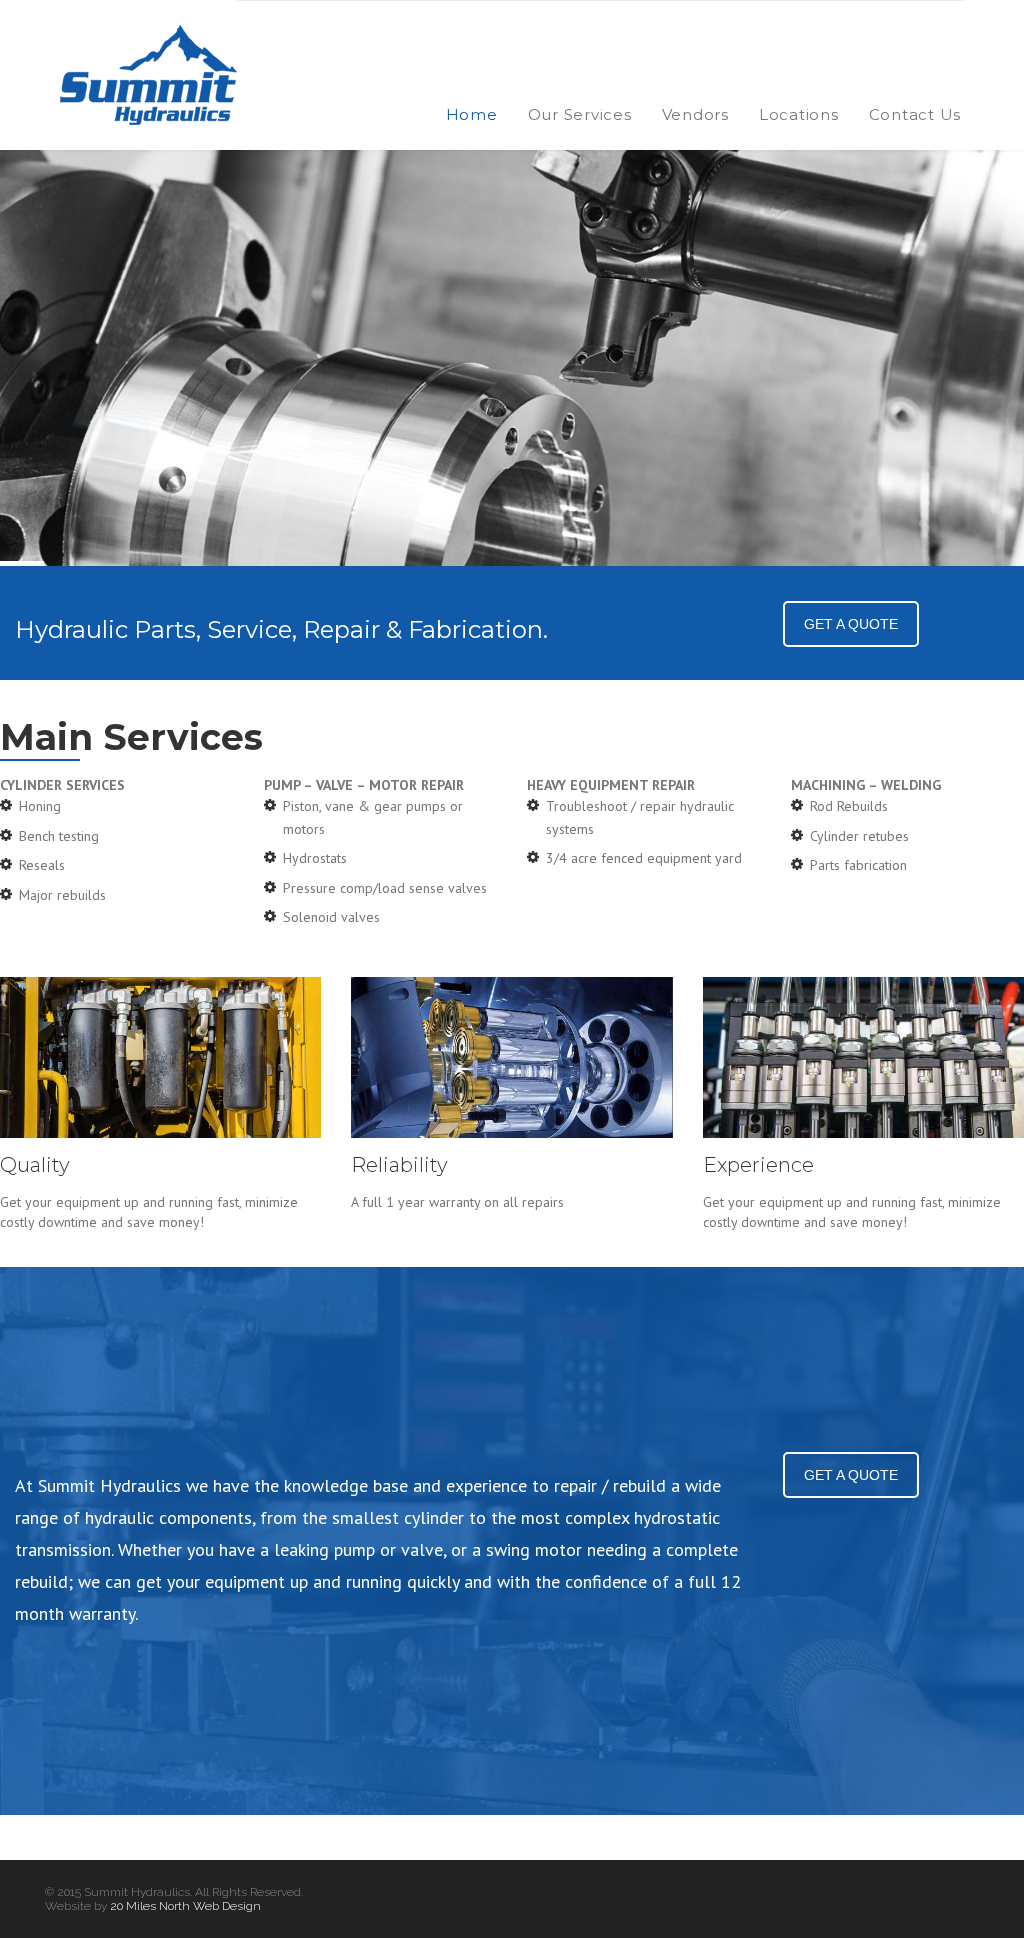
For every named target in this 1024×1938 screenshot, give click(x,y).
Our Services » (95, 433)
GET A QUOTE (851, 624)
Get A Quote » (250, 433)
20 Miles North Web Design (185, 1906)
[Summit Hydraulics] (148, 75)
